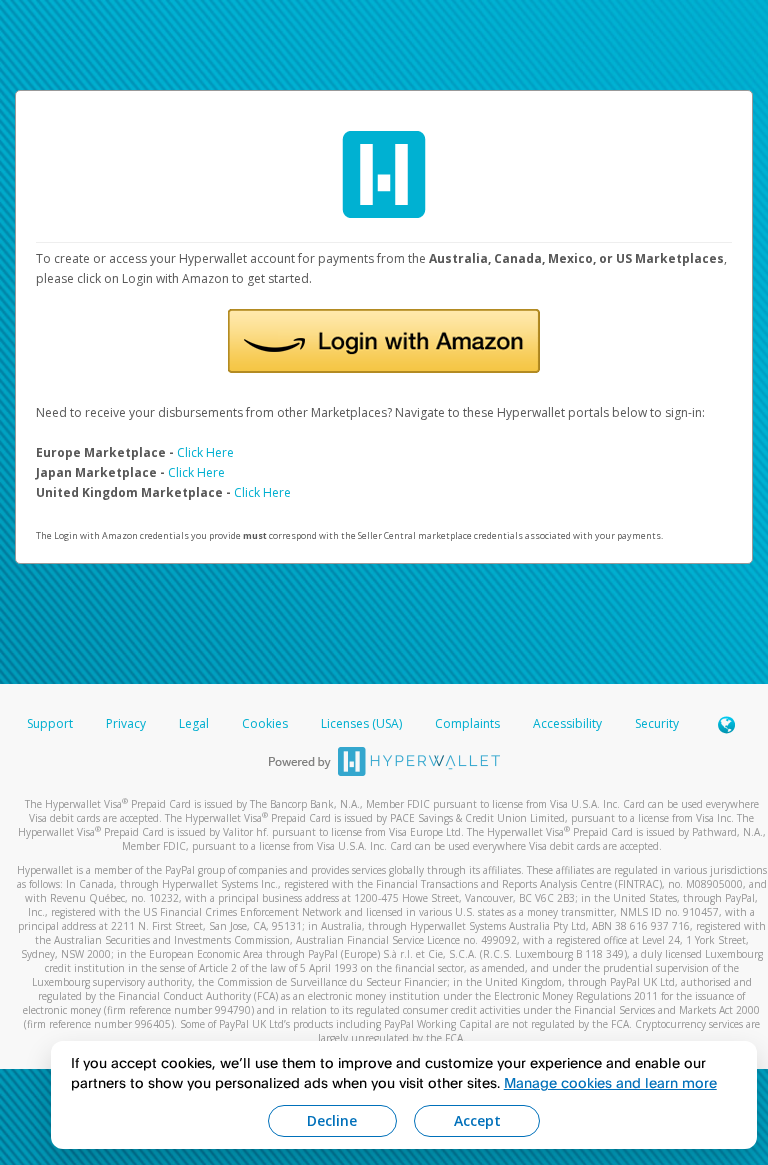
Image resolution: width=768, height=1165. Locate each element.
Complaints (469, 723)
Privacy (126, 723)
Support (50, 723)
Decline (332, 1120)
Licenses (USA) (363, 723)
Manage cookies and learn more (610, 1082)
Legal (194, 723)
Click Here (205, 452)
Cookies (265, 723)
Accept (477, 1120)
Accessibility (567, 723)
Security (657, 723)
